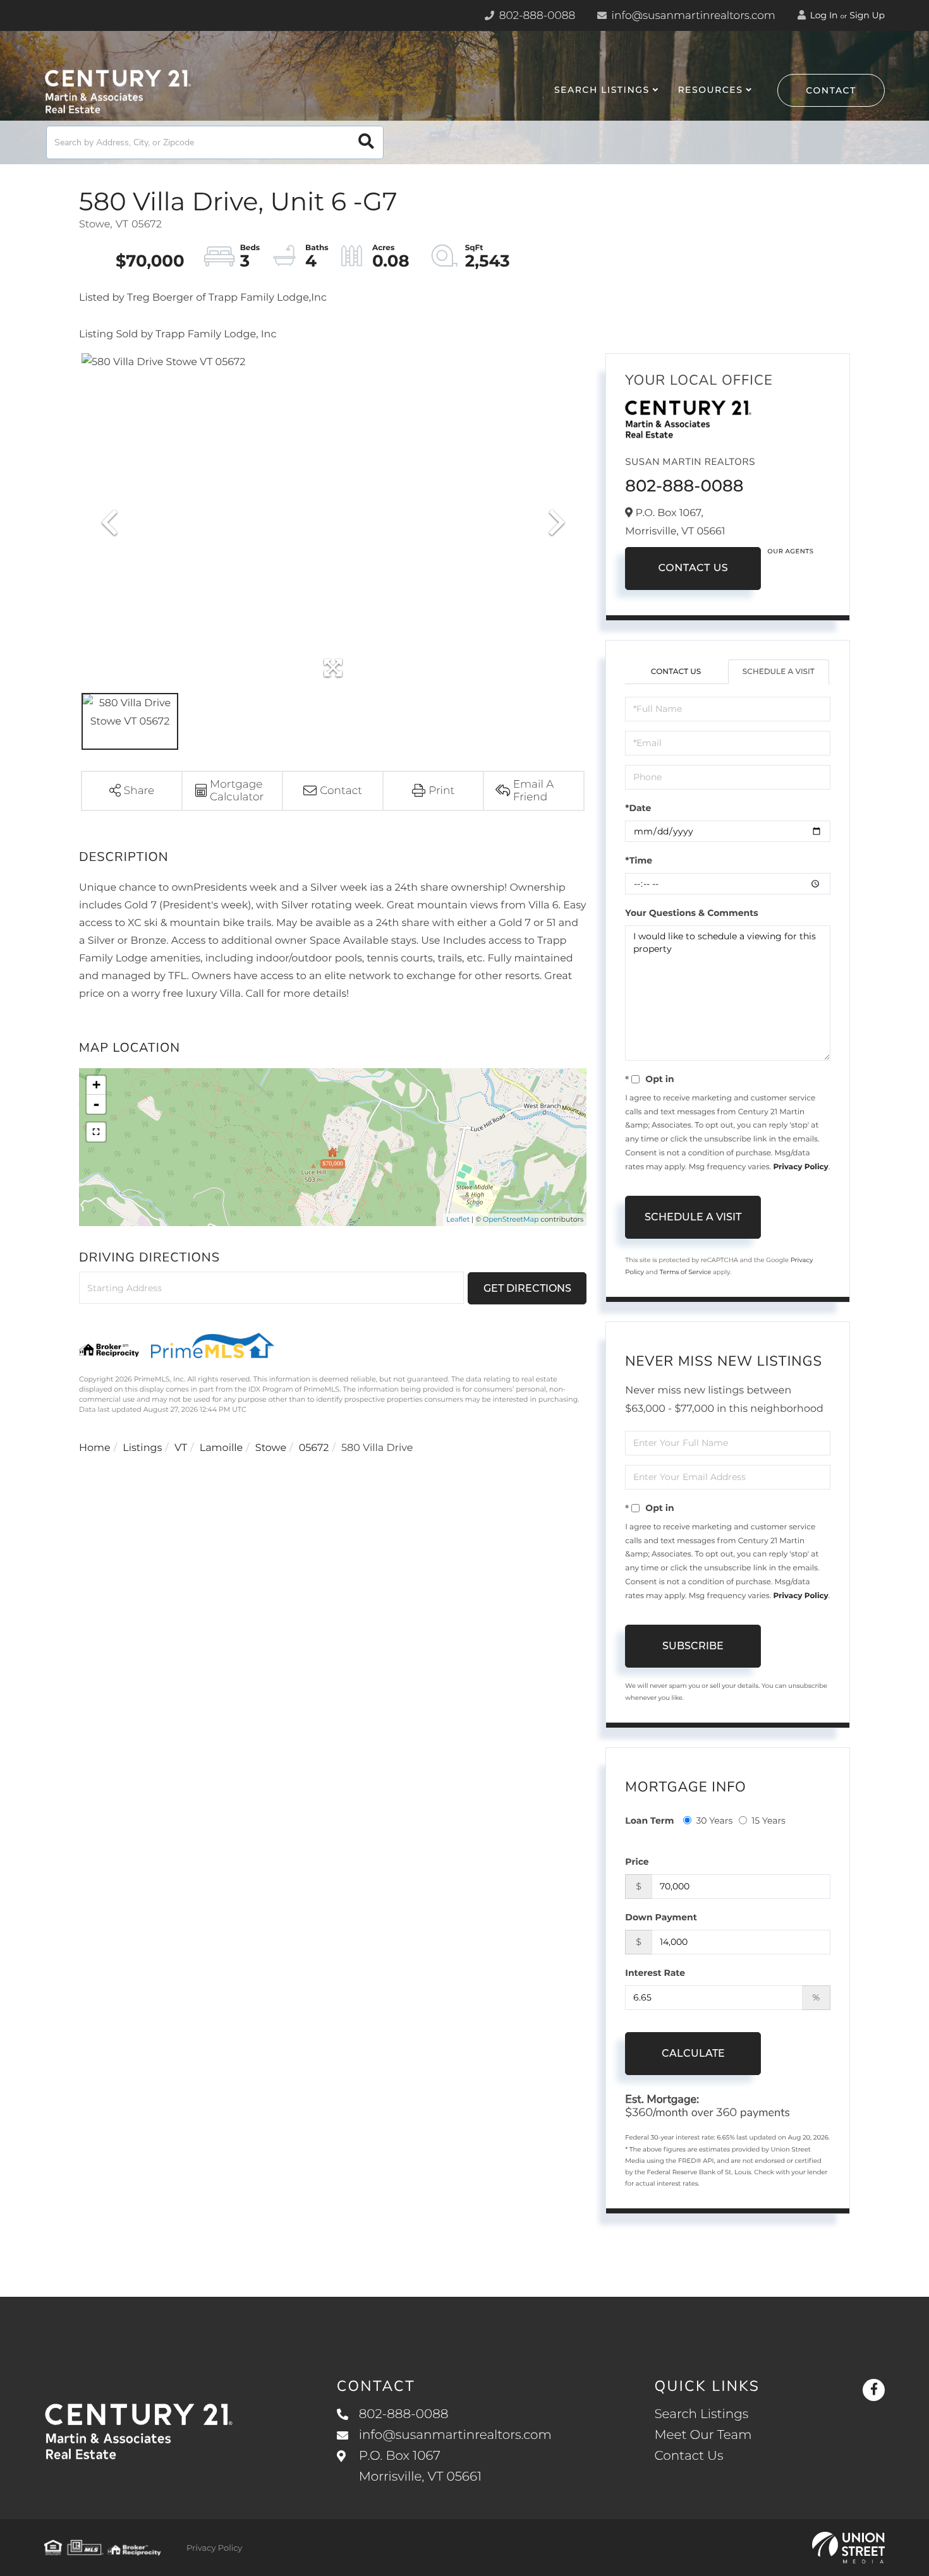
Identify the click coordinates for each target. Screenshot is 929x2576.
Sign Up (867, 15)
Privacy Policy (800, 1167)
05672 (314, 1448)
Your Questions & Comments (691, 913)
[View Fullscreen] (96, 1132)
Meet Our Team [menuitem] (703, 2435)
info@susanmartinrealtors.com (692, 16)
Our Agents (790, 551)
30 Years (714, 1821)
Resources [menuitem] (710, 90)
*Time (639, 860)
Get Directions (527, 1288)
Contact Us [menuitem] (689, 2456)
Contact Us (693, 568)
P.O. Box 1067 (420, 2466)
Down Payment (661, 1917)
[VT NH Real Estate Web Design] (848, 2548)
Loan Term (649, 1821)
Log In (823, 15)
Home (95, 1448)
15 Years (768, 1821)
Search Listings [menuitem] (602, 90)
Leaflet (458, 1219)
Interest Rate (655, 1973)
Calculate (693, 2053)
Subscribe (693, 1646)
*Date (638, 808)
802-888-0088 (536, 16)
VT (181, 1448)
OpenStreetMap (511, 1219)
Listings (142, 1448)
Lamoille (222, 1448)
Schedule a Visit (779, 672)
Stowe (271, 1448)
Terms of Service (686, 1272)
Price (637, 1862)
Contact (831, 90)
